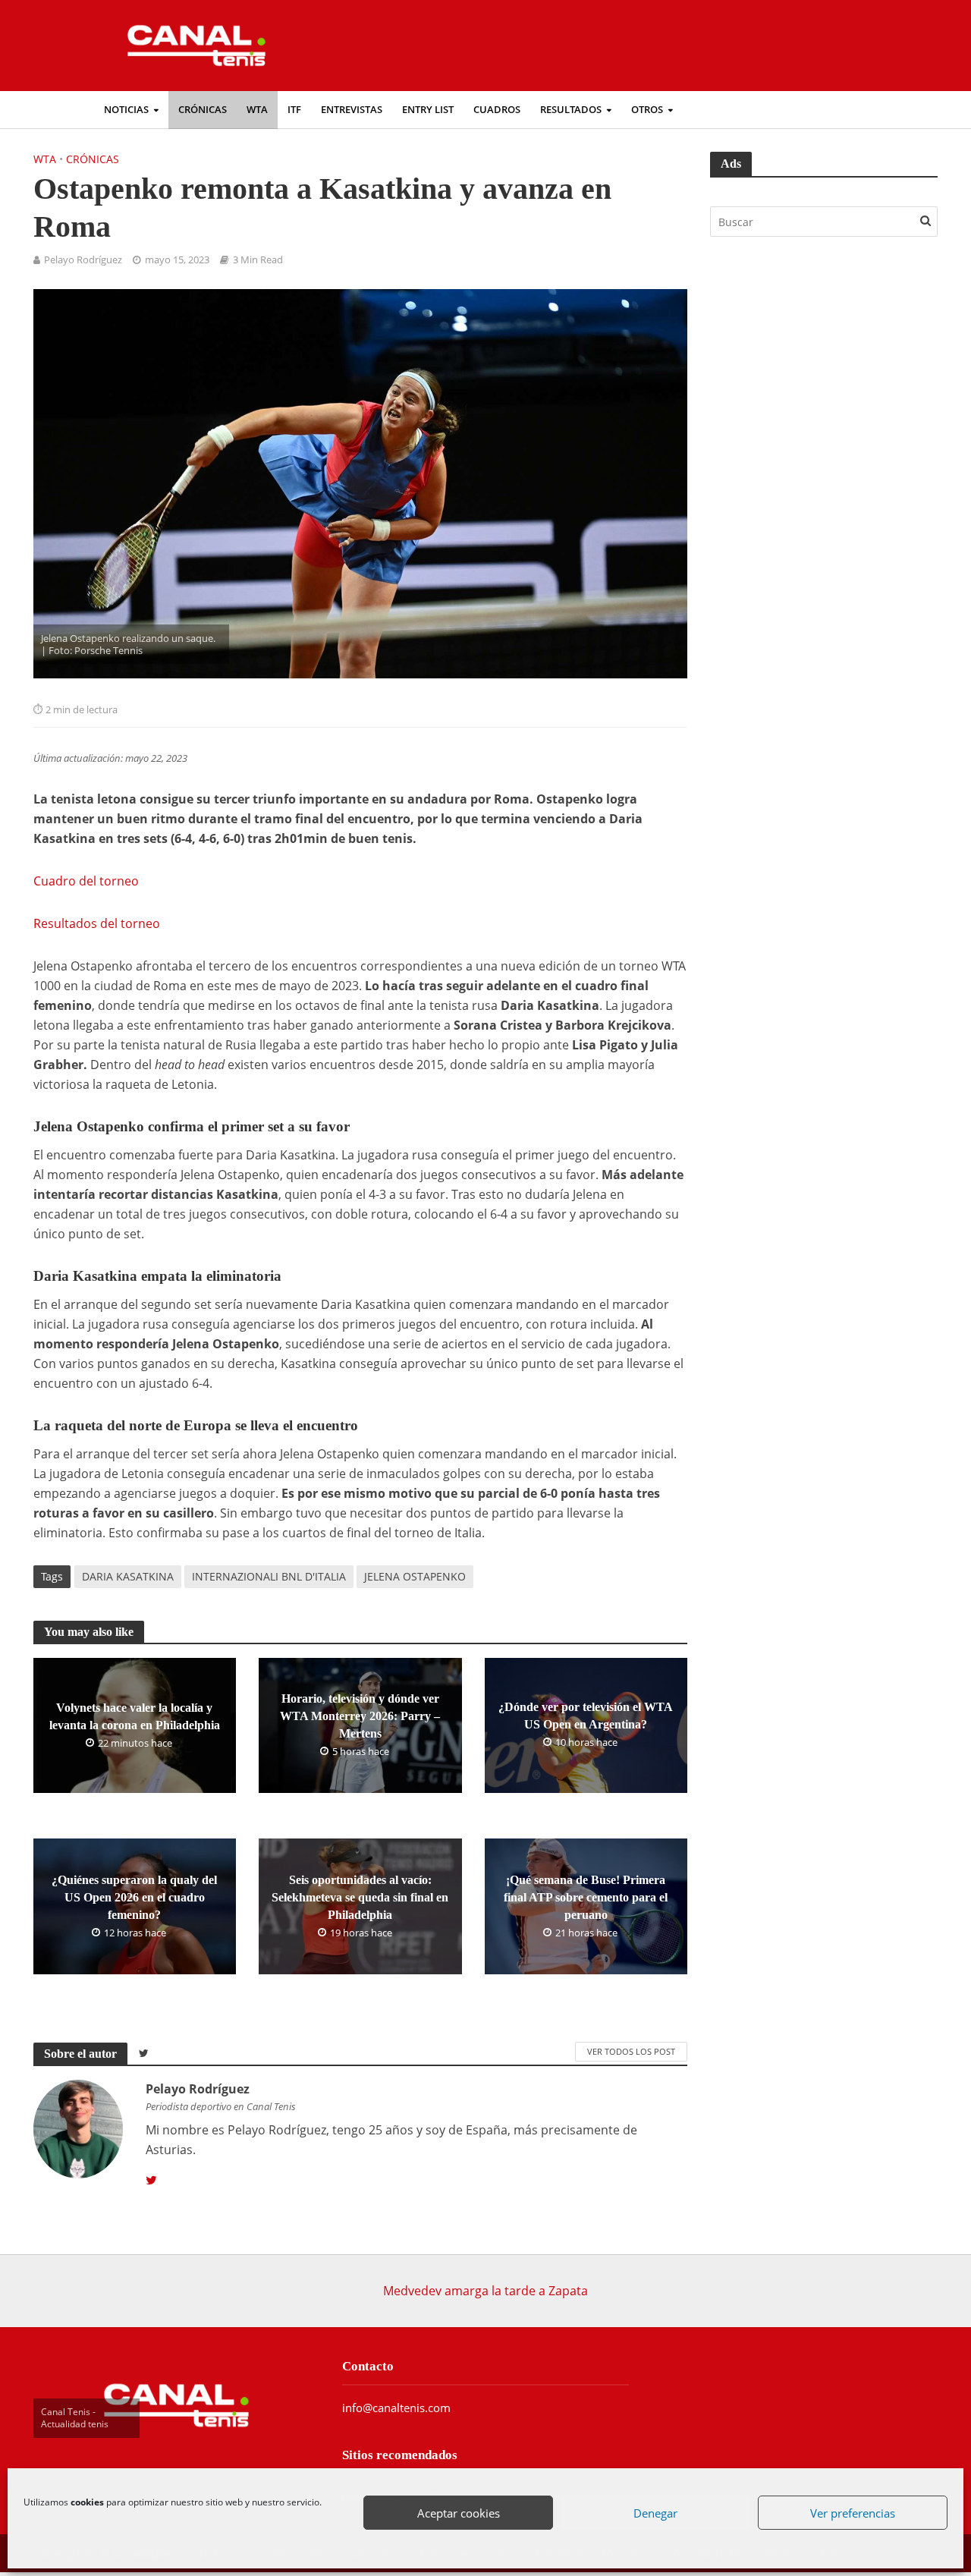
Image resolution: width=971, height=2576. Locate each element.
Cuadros (497, 110)
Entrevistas (352, 110)
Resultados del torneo (97, 923)
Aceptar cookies (459, 2514)
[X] (151, 2181)
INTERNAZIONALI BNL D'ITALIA (269, 1576)
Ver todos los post (631, 2051)
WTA (257, 110)
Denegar (656, 2514)
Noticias (126, 110)
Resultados (571, 110)
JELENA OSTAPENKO (415, 1576)
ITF (294, 110)
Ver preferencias (853, 2514)
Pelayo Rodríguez (83, 260)
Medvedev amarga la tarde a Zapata (485, 2291)
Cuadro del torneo (86, 881)
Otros (647, 110)
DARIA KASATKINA (128, 1576)
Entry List (428, 110)
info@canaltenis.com (396, 2408)
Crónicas (203, 110)
